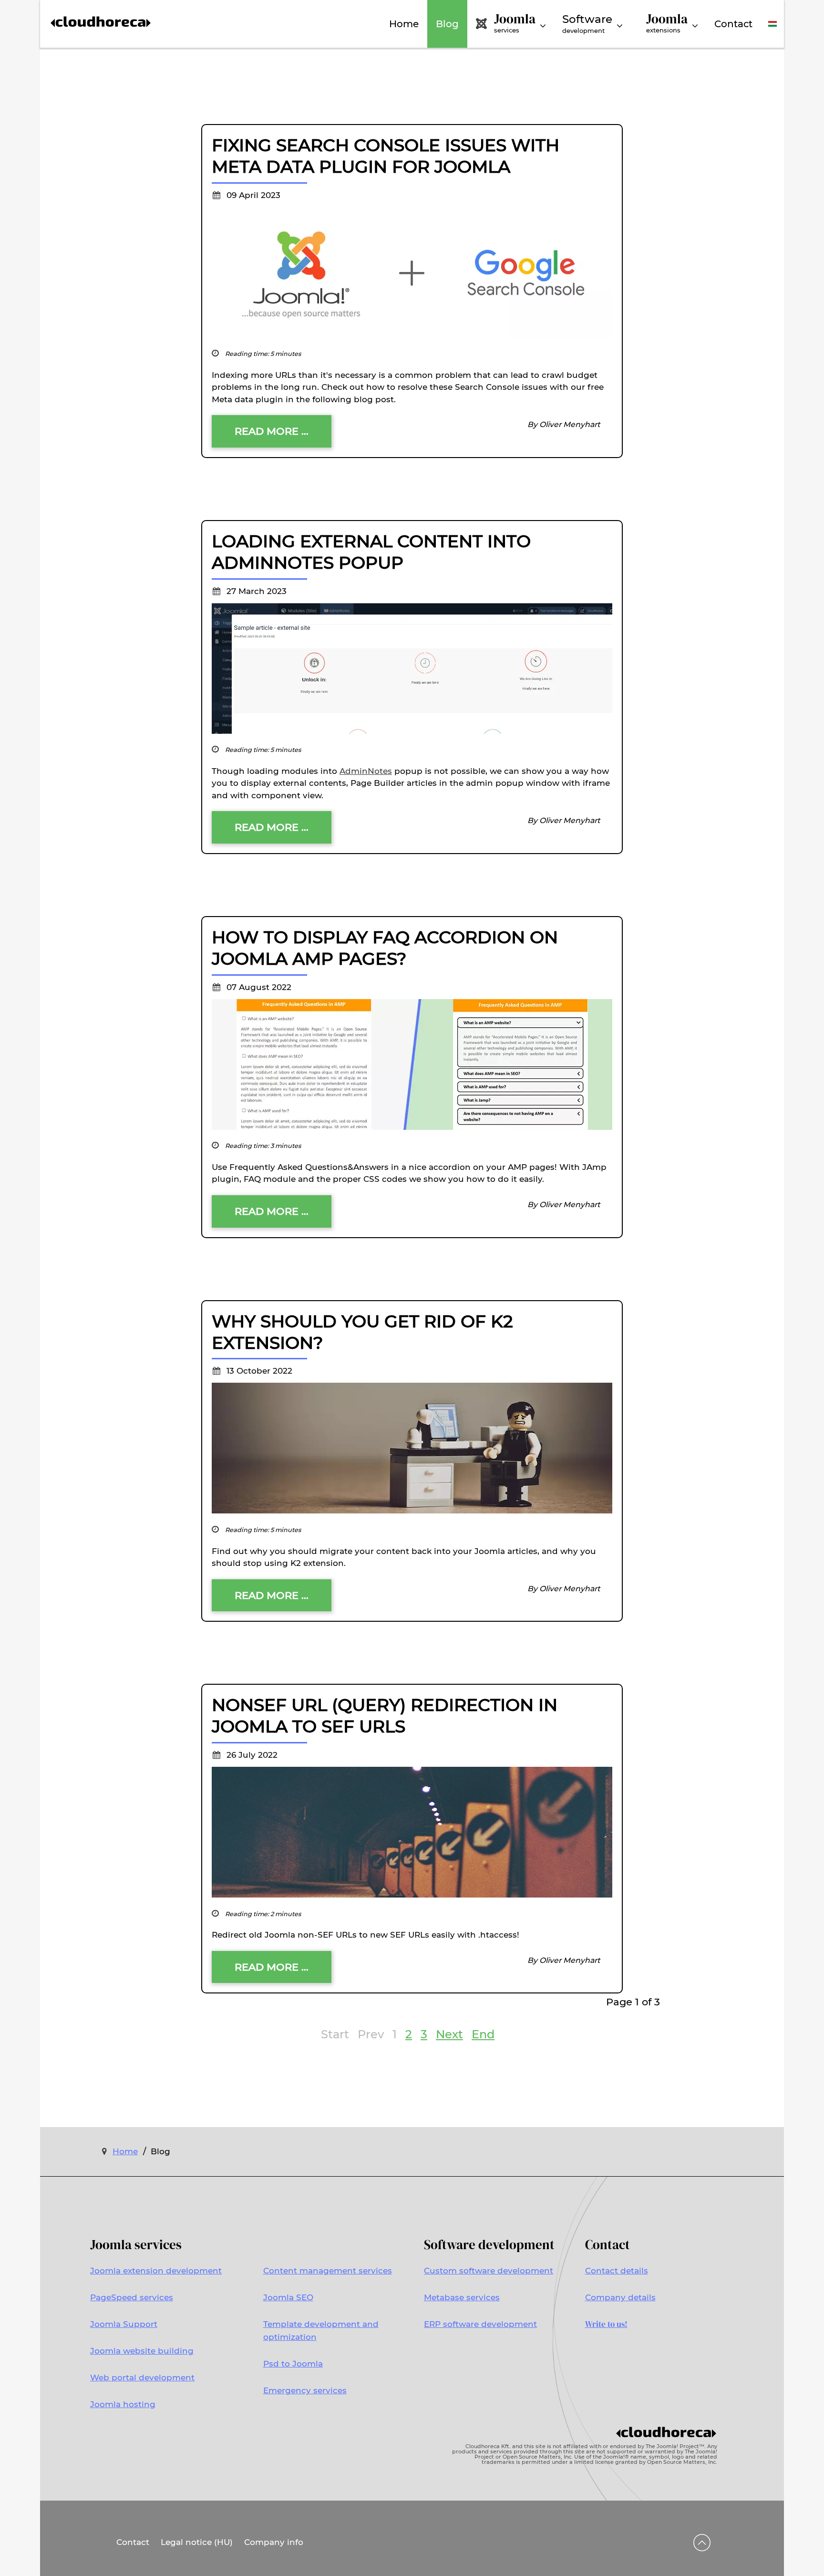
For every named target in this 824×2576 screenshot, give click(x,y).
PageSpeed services (132, 2297)
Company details (620, 2297)
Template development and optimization (321, 2331)
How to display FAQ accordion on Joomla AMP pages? (385, 948)
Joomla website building (142, 2351)
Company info (274, 2542)
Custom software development (489, 2271)
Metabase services (462, 2297)
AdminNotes (366, 771)
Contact (133, 2542)
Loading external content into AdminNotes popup (371, 552)
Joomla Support (124, 2324)
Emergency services (305, 2390)
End (483, 2034)
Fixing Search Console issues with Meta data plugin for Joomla (386, 156)
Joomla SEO (288, 2297)
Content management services (328, 2271)
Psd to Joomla (293, 2364)
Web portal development (142, 2378)
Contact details (617, 2271)
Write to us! (606, 2324)
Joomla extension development (156, 2271)
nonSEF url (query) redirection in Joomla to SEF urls (385, 1716)
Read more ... (272, 431)
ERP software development (480, 2324)
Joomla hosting (123, 2404)
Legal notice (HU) (197, 2542)
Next (449, 2034)
